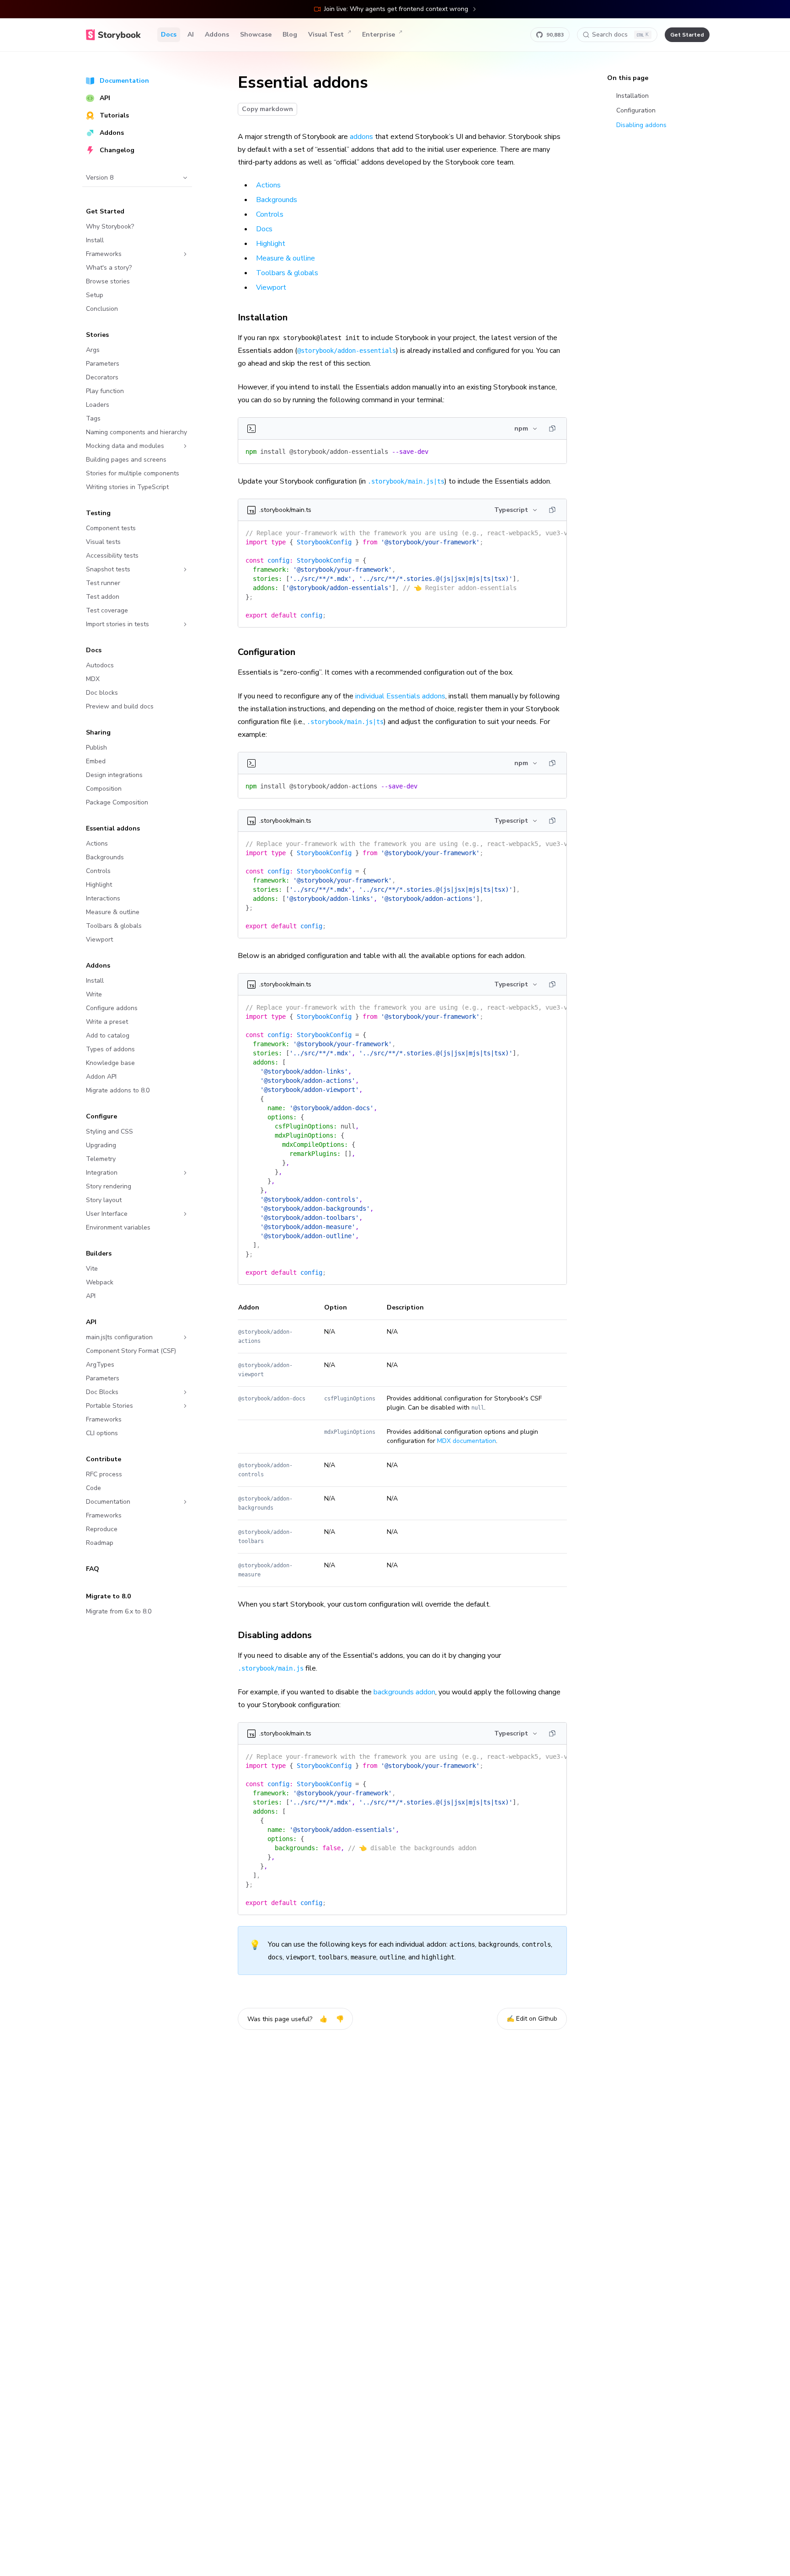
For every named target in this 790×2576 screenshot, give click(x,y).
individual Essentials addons (400, 696)
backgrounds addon (404, 1692)
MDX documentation (467, 1441)
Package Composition (117, 802)
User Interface (107, 1214)
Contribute (104, 1459)
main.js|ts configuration (119, 1337)
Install (95, 240)
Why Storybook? (110, 226)
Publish (96, 748)
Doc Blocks (102, 1392)
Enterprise (379, 35)
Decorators (102, 377)
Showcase (256, 35)
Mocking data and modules (125, 446)
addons (361, 137)
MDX (93, 679)
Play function (105, 391)
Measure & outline (113, 912)
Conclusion (102, 309)
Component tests (111, 528)
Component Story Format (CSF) (131, 1351)
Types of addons (110, 1049)
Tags (93, 418)
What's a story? (109, 268)
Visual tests (103, 542)
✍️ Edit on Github (532, 2019)
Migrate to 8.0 (108, 1596)
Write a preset (107, 1022)
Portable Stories (109, 1406)
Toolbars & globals (114, 926)
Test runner (103, 583)
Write (94, 994)
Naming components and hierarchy (136, 432)
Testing (98, 513)
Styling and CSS (109, 1131)
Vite (92, 1269)
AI (191, 35)
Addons (217, 35)
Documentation (124, 81)
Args (93, 350)
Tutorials (114, 115)
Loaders (98, 405)
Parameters (103, 364)
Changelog (117, 150)
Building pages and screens (126, 460)
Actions (97, 844)
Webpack (100, 1282)
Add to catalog (108, 1035)
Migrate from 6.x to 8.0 (119, 1611)
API (105, 98)
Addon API (101, 1077)
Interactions (103, 898)
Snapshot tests (108, 569)
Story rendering (109, 1186)
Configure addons (112, 1008)
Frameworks (104, 254)
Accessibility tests (112, 556)
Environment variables (118, 1227)
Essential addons (113, 828)
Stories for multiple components (133, 473)
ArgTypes (100, 1365)
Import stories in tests (117, 624)
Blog (290, 35)
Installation (263, 317)
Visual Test (326, 35)
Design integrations (114, 775)
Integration (102, 1173)
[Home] (113, 35)
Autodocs (100, 665)
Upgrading (101, 1145)
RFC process (104, 1474)
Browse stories (108, 281)
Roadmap (100, 1543)
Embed (96, 761)
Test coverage (107, 610)
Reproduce (102, 1529)
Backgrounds (105, 857)
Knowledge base (110, 1063)
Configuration (267, 652)
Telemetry (101, 1159)
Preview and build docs (120, 706)
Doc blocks (102, 693)
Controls (98, 871)
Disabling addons (275, 1635)
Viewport (99, 939)
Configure (101, 1116)
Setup (95, 295)
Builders (99, 1253)
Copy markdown (267, 109)
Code (93, 1488)
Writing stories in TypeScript (127, 487)
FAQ (93, 1569)
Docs (169, 35)
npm (521, 428)
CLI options (102, 1433)
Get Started (105, 211)
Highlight (99, 885)
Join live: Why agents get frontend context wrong (396, 9)
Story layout (104, 1200)
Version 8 (100, 178)
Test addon (103, 597)
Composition (104, 789)
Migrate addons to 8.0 (118, 1090)
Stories (97, 335)
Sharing (98, 732)
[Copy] (552, 429)
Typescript (511, 510)
